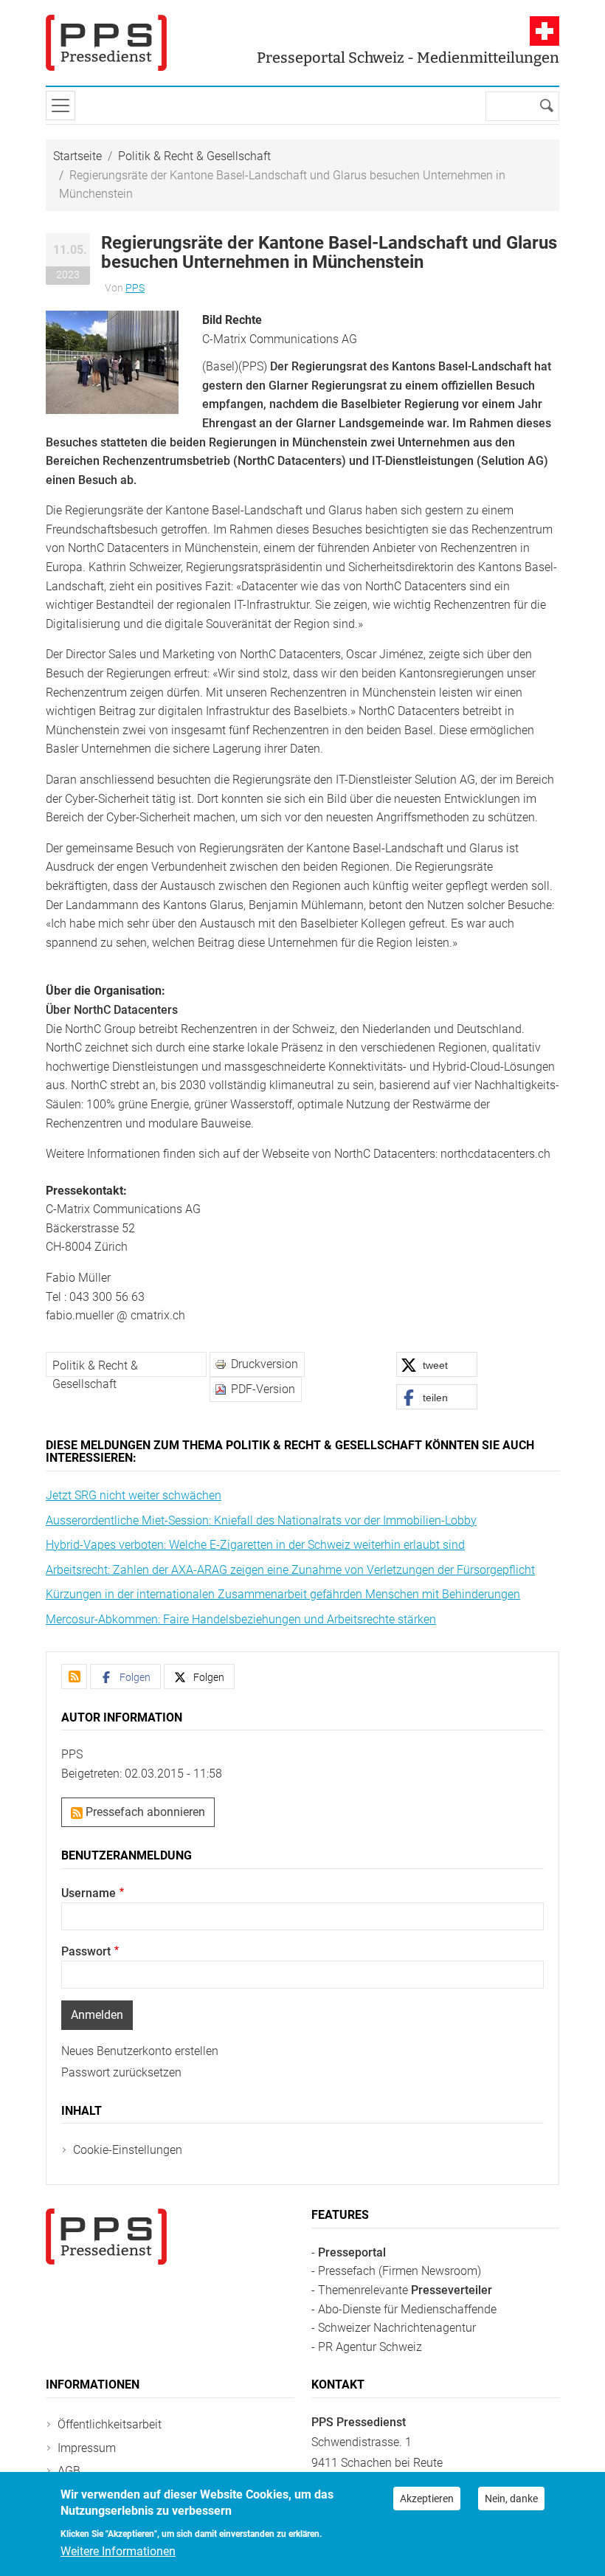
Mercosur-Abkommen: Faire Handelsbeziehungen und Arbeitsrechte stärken (241, 1619)
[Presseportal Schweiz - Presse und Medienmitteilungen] (106, 43)
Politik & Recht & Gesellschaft (194, 156)
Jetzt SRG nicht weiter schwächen (134, 1495)
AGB (69, 2471)
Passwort (86, 1951)
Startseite (77, 156)
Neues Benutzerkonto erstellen (140, 2051)
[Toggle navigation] (60, 106)
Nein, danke (511, 2499)
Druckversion (265, 1364)
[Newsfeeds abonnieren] (74, 1677)
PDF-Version (263, 1389)
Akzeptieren (427, 2499)
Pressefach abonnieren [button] (144, 1812)
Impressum (87, 2448)
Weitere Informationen (118, 2551)
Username (89, 1893)
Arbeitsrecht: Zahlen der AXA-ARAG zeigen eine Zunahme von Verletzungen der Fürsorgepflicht (290, 1570)
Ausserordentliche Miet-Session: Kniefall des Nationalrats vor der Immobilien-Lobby (261, 1520)
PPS (135, 288)
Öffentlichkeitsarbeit (110, 2424)
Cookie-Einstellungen (128, 2150)
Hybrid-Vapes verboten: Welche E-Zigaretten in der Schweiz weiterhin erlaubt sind (255, 1545)
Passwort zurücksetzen (121, 2072)
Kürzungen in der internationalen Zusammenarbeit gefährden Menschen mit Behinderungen (283, 1594)
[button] (112, 361)
